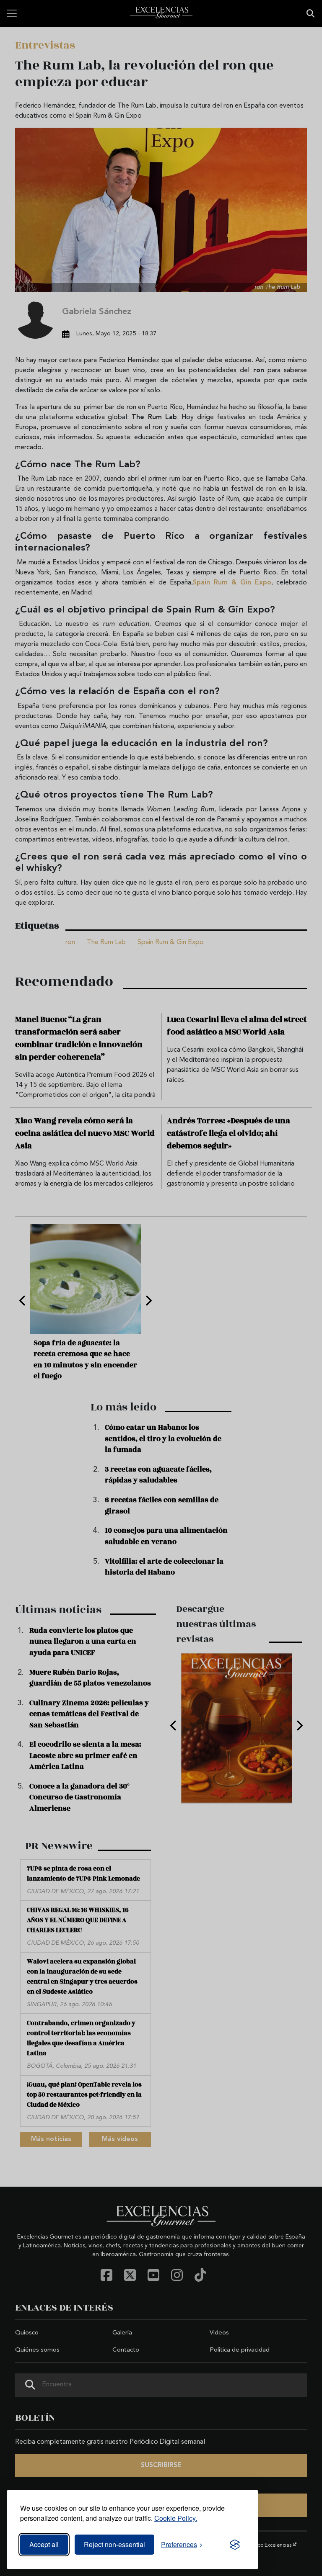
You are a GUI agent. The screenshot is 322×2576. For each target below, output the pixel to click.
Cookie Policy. (176, 2518)
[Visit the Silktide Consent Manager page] (235, 2545)
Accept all (44, 2544)
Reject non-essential (114, 2544)
